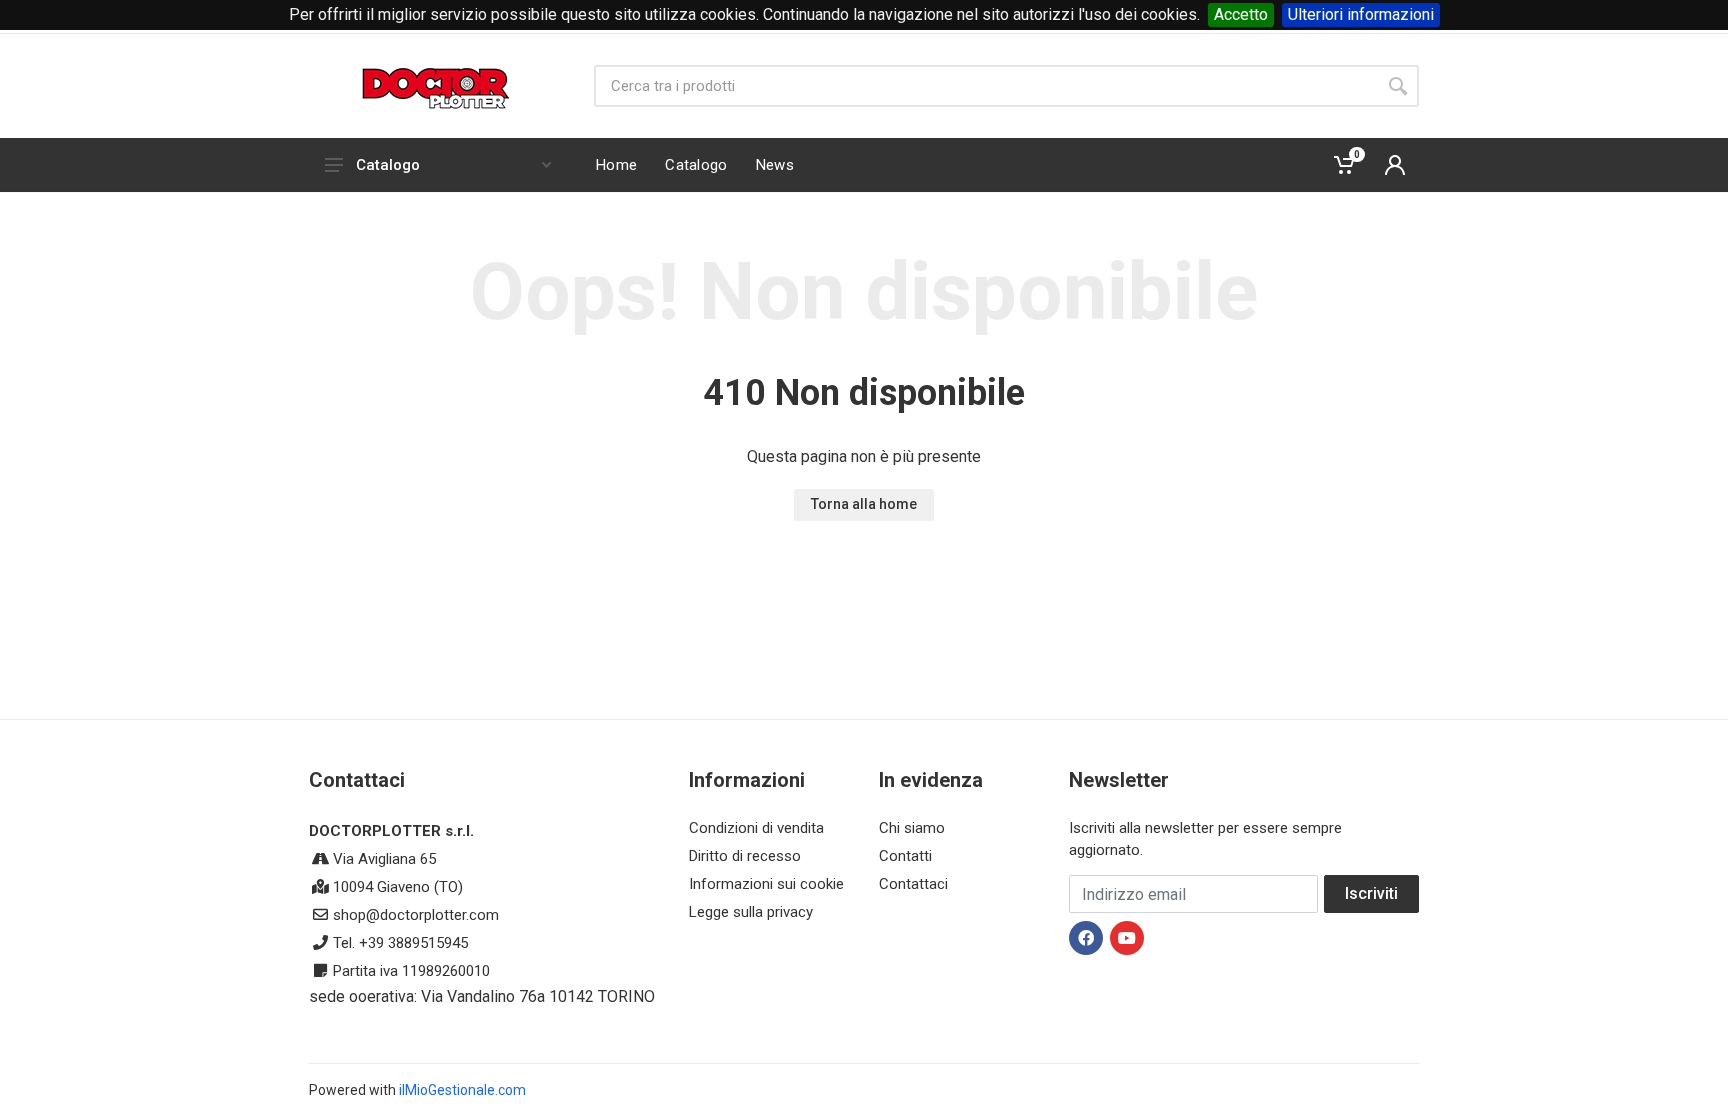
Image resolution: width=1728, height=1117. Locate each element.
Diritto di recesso (745, 856)
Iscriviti (1371, 893)
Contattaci (913, 884)
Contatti (905, 856)
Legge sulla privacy (751, 912)
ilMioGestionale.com (462, 1090)
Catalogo (388, 165)
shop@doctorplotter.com (416, 915)
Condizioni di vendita (756, 828)
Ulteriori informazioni (1361, 14)
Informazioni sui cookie (766, 884)
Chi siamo (912, 828)
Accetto (1241, 14)
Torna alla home (864, 504)
